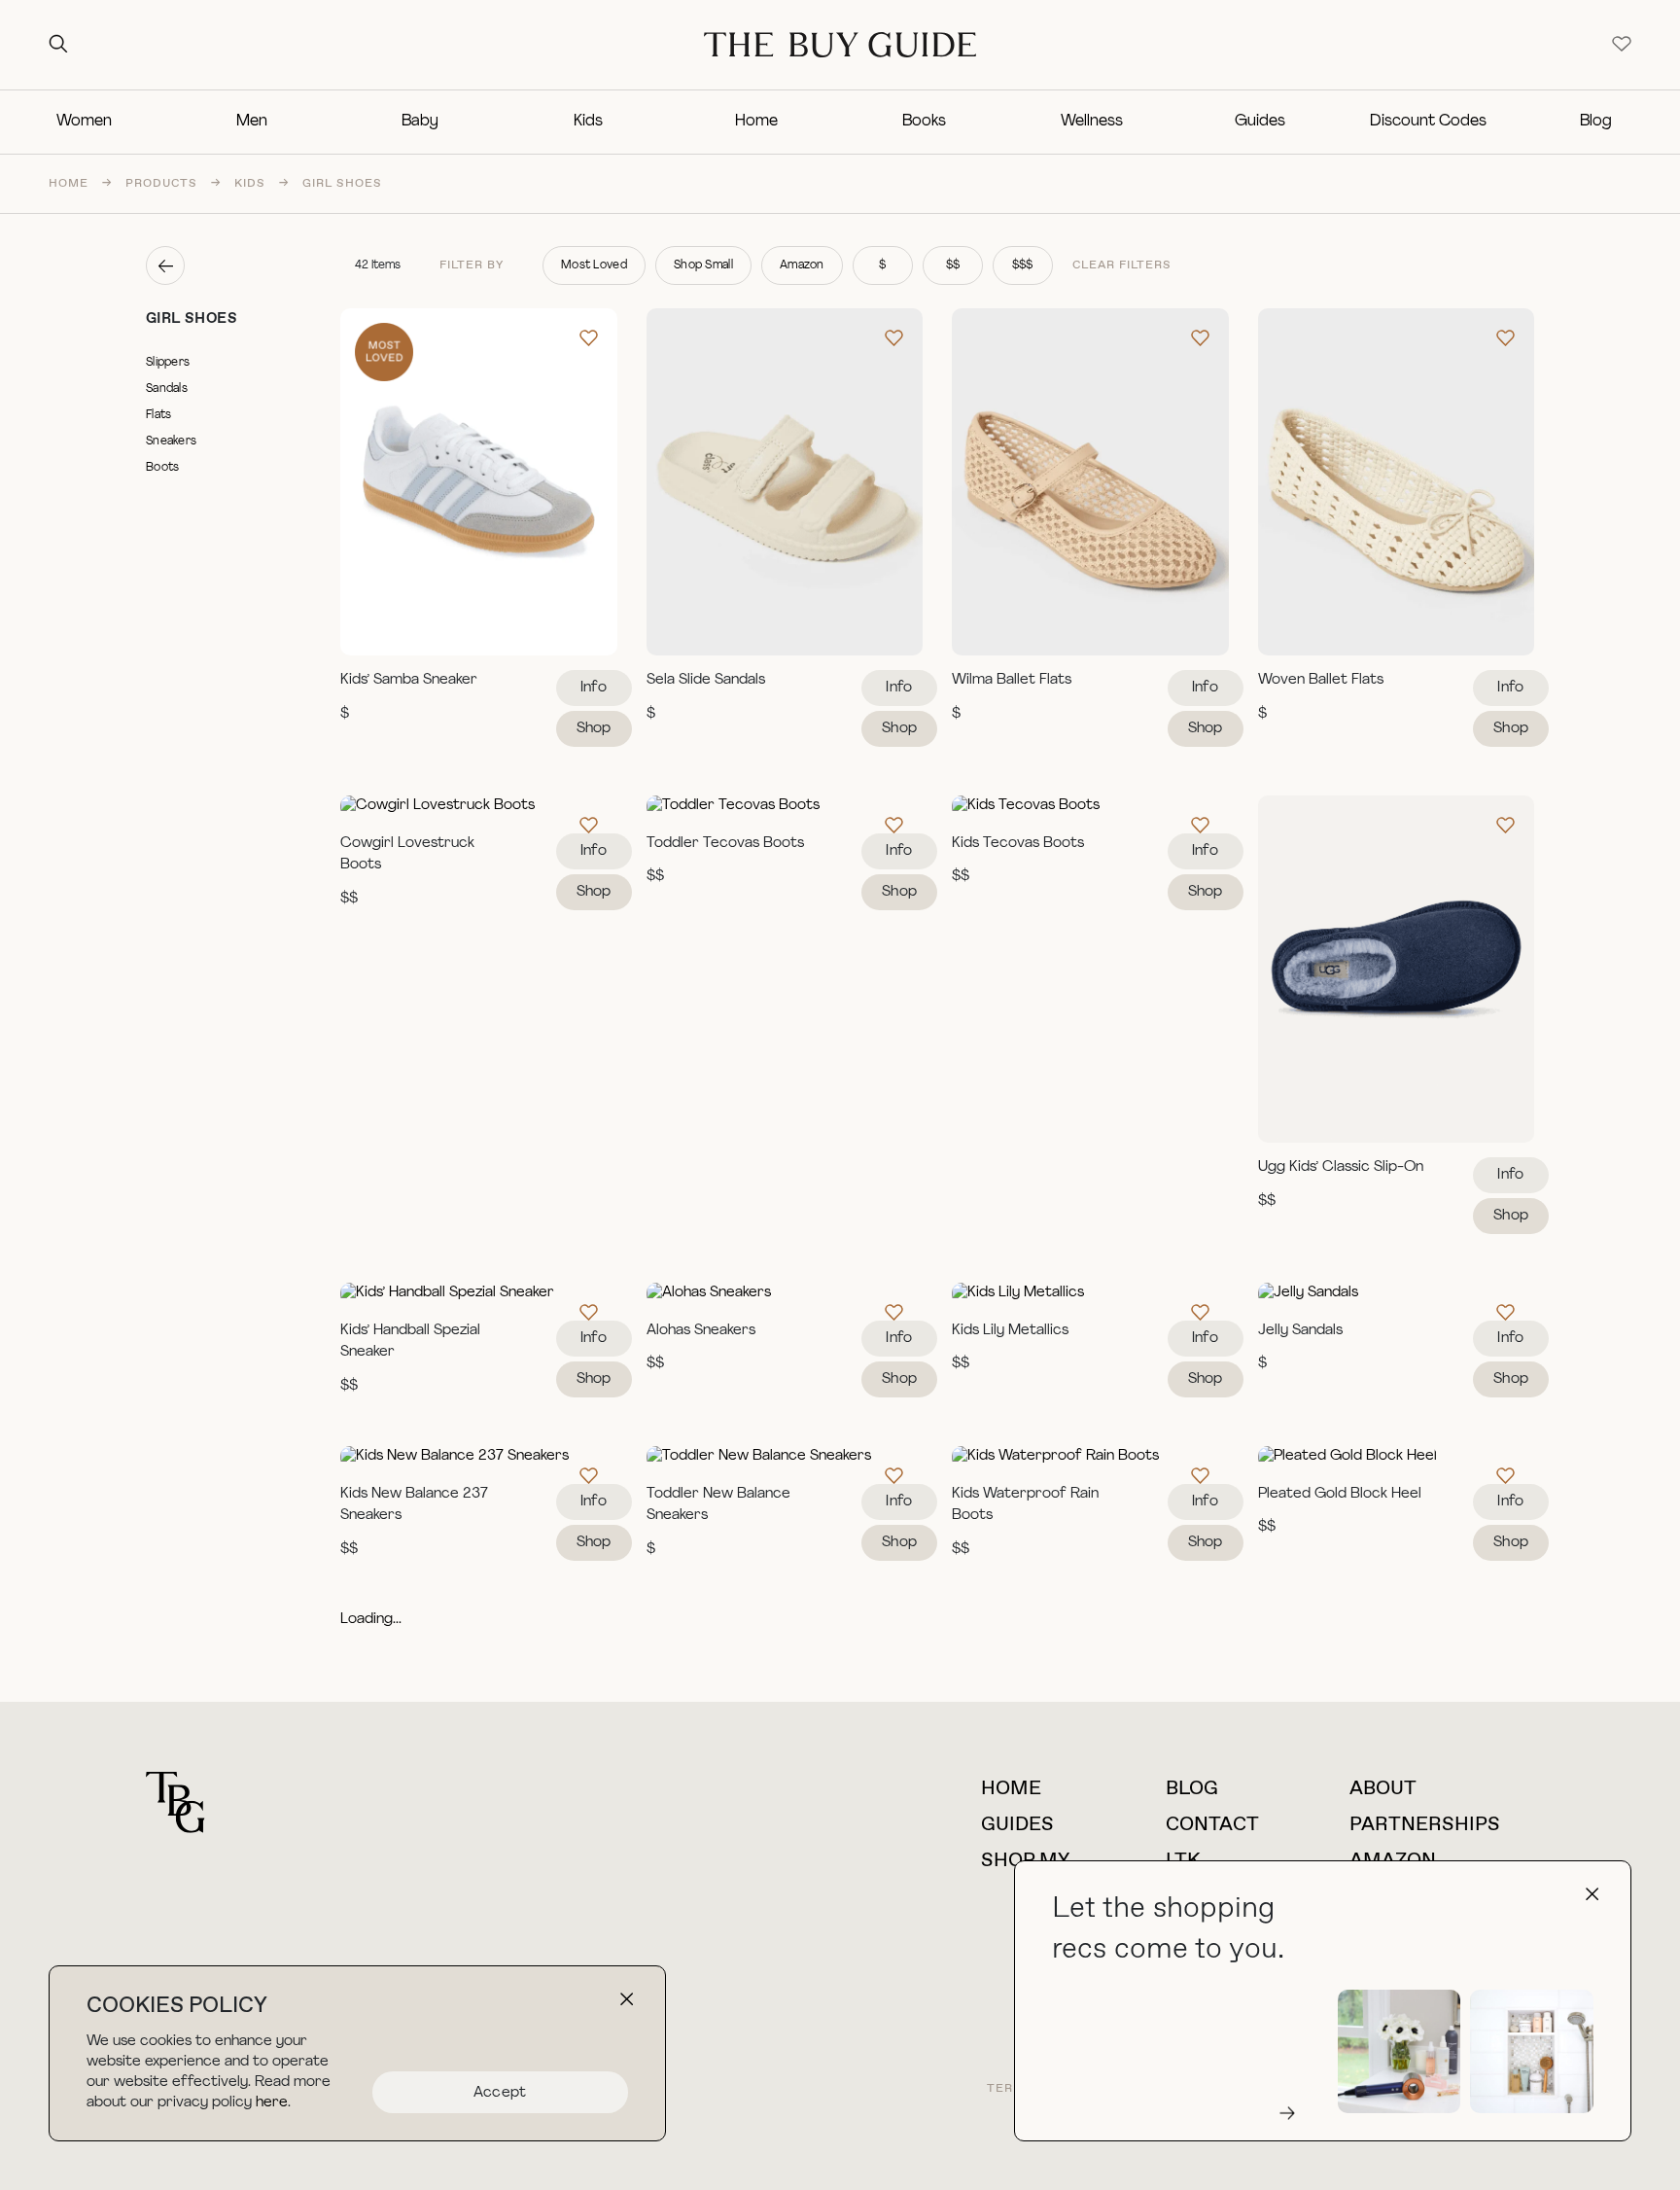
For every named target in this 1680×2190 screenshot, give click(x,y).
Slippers (168, 363)
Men (252, 122)
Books (924, 122)
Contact (1212, 1825)
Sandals (167, 389)
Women (84, 122)
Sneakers (171, 442)
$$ (953, 265)
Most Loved (594, 265)
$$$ (1023, 265)
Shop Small (703, 265)
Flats (158, 415)
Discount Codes (1428, 122)
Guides (1260, 122)
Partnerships (1425, 1825)
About (1383, 1789)
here (272, 2103)
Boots (162, 468)
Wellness (1092, 122)
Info (594, 688)
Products (161, 184)
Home (756, 122)
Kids (588, 122)
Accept (500, 2093)
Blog (1596, 122)
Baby (420, 122)
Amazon (802, 265)
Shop (594, 729)
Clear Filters (1122, 265)
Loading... (371, 1620)
